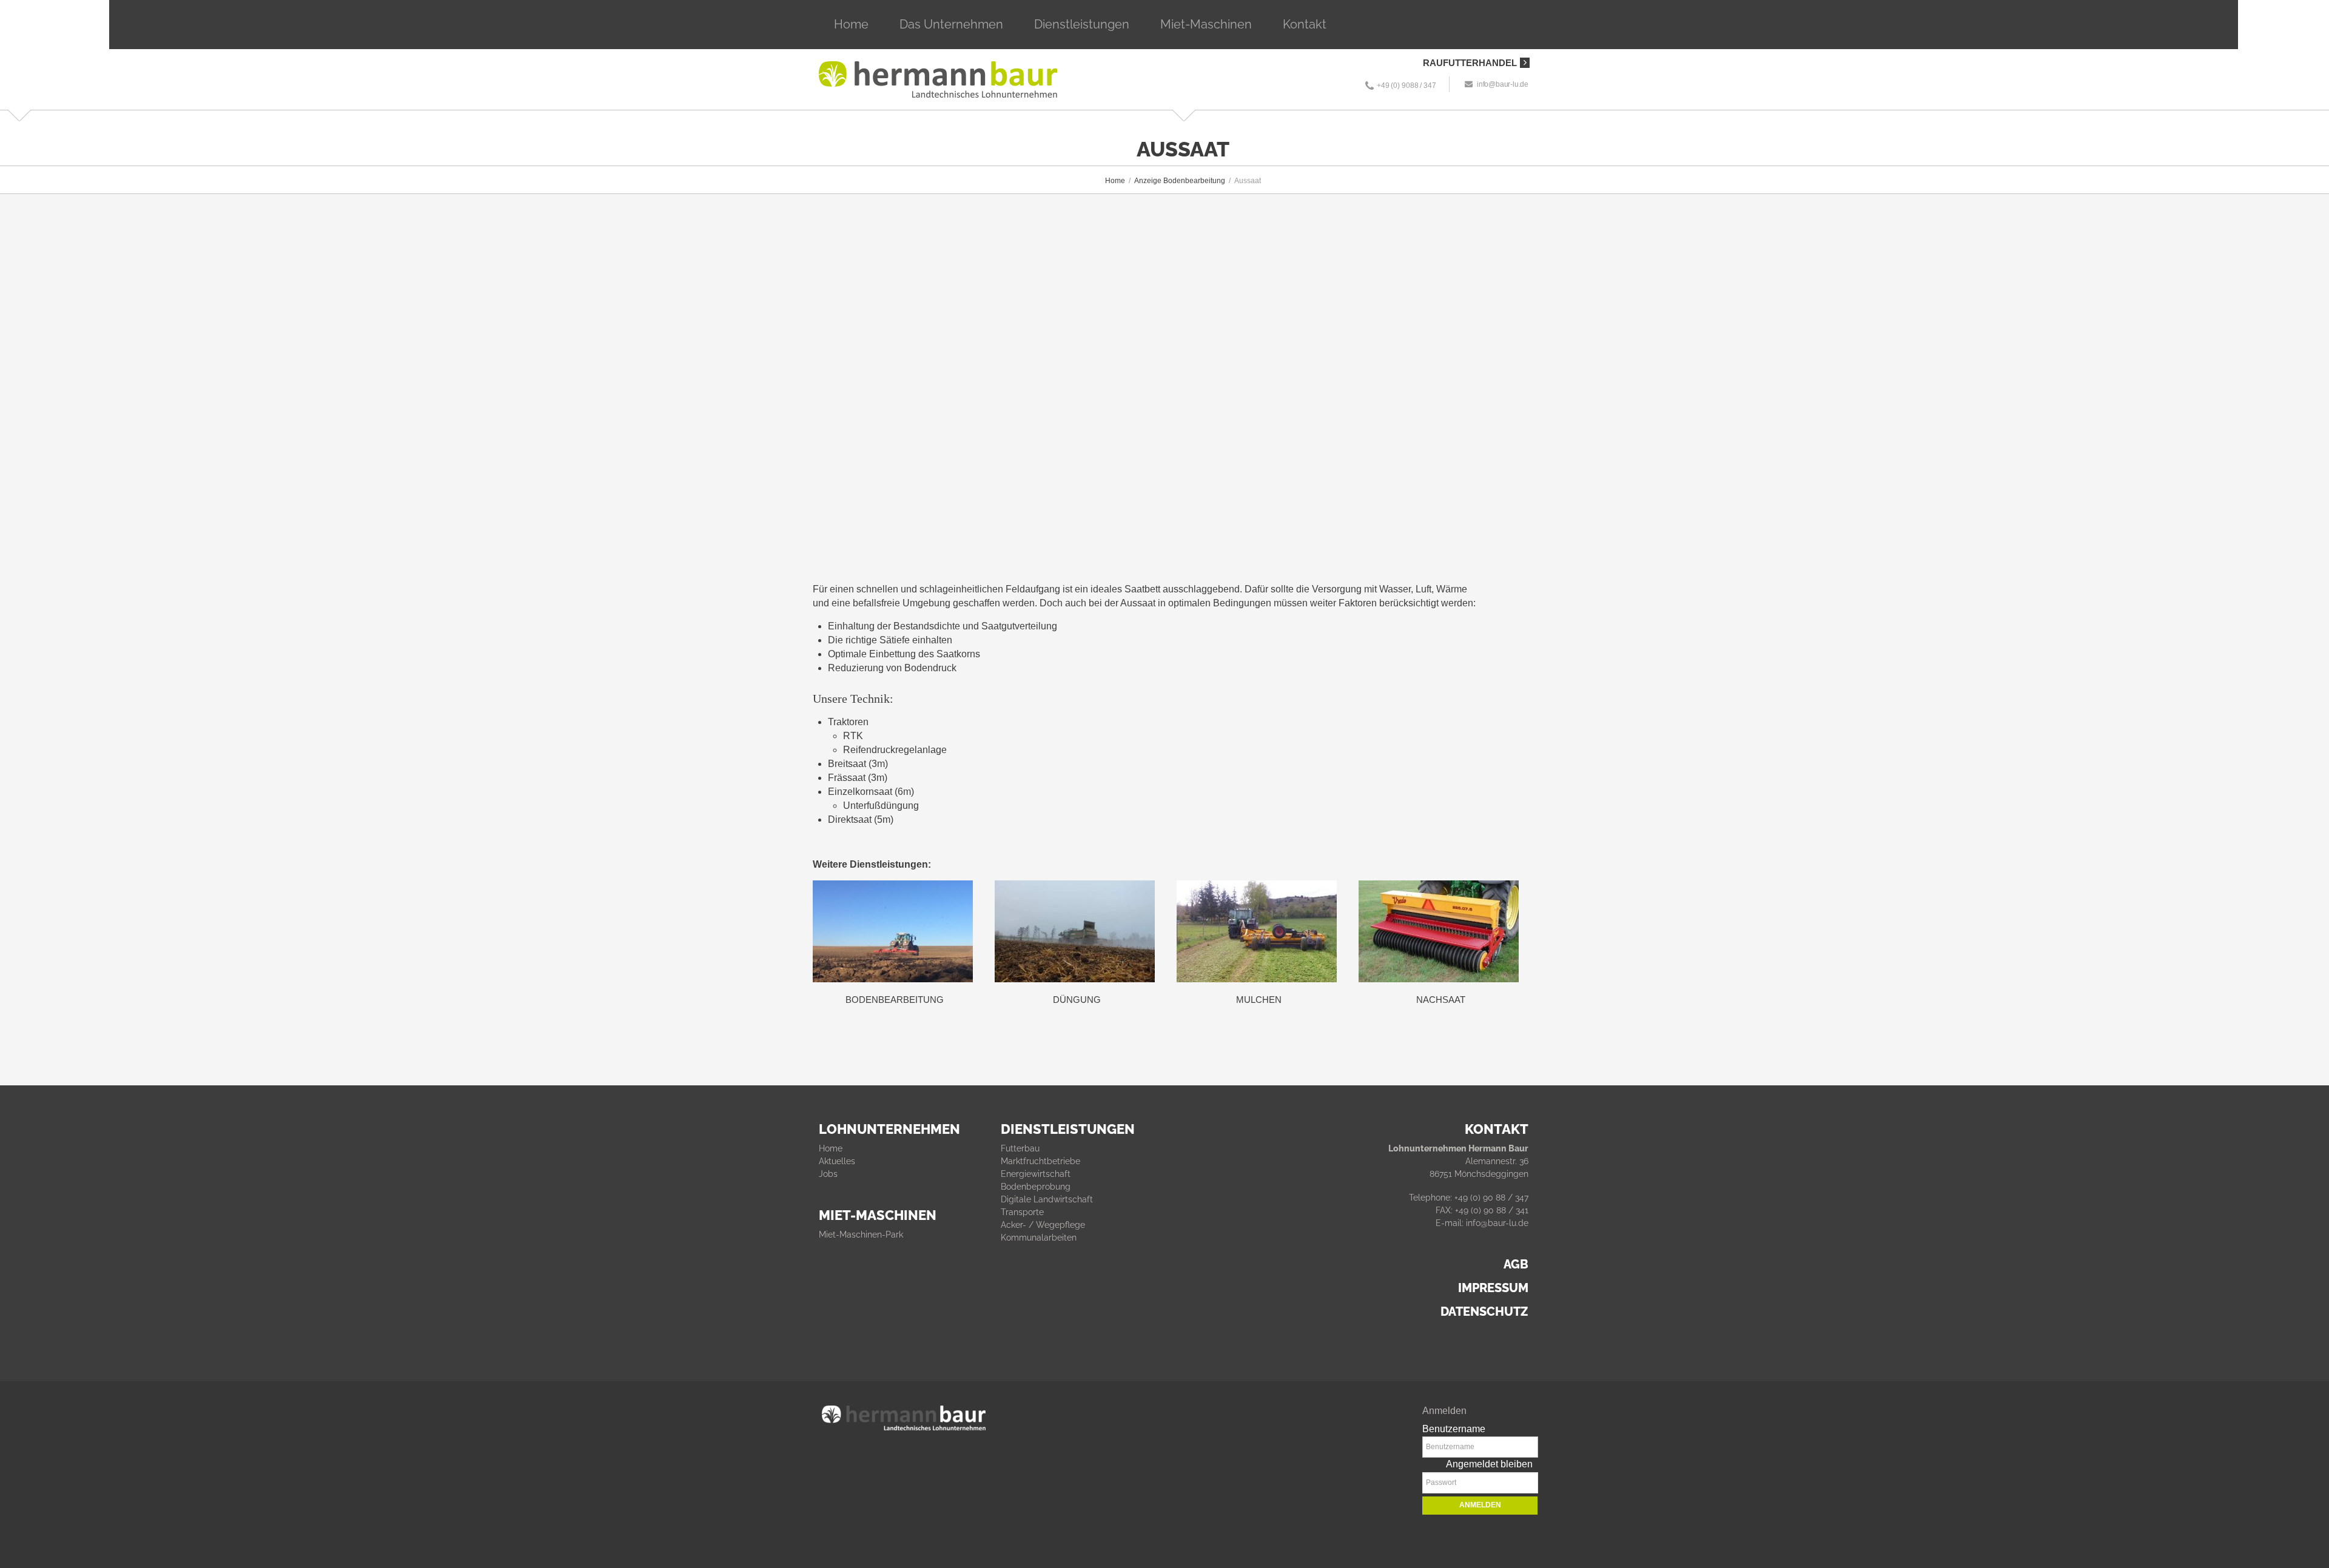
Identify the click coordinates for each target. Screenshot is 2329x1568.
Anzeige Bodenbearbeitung (1180, 181)
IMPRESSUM (1493, 1288)
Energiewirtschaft (1036, 1174)
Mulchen (1259, 1000)
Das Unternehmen (951, 24)
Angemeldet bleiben (1489, 1464)
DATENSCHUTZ (1484, 1312)
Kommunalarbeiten (1039, 1238)
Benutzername (1454, 1429)
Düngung (1077, 1000)
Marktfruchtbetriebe (1040, 1161)
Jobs (828, 1174)
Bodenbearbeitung (895, 1000)
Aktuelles (837, 1161)
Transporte (1022, 1212)
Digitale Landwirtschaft (1047, 1199)
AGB (1516, 1264)
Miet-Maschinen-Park (861, 1235)
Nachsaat (1441, 1000)
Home (851, 24)
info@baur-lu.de (1503, 84)
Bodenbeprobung (1036, 1187)
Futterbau (1020, 1148)
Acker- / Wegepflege (1043, 1225)
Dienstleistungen (1082, 24)
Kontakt (1305, 24)
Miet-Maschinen (1206, 24)
